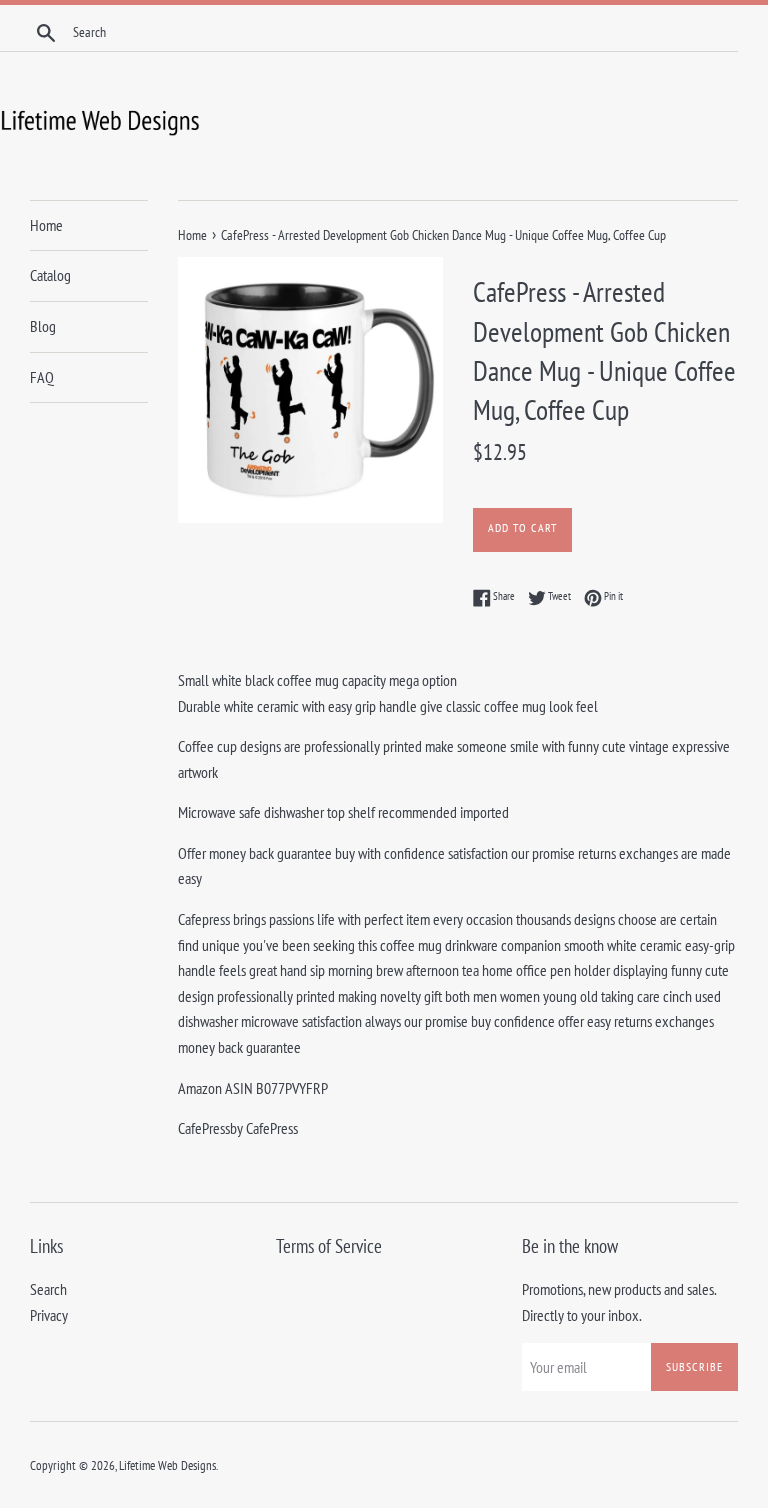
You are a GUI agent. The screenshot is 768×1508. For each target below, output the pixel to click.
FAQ (42, 377)
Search (48, 1289)
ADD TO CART (522, 527)
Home (46, 225)
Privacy (49, 1315)
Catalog (50, 275)
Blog (43, 326)
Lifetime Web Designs (167, 1465)
